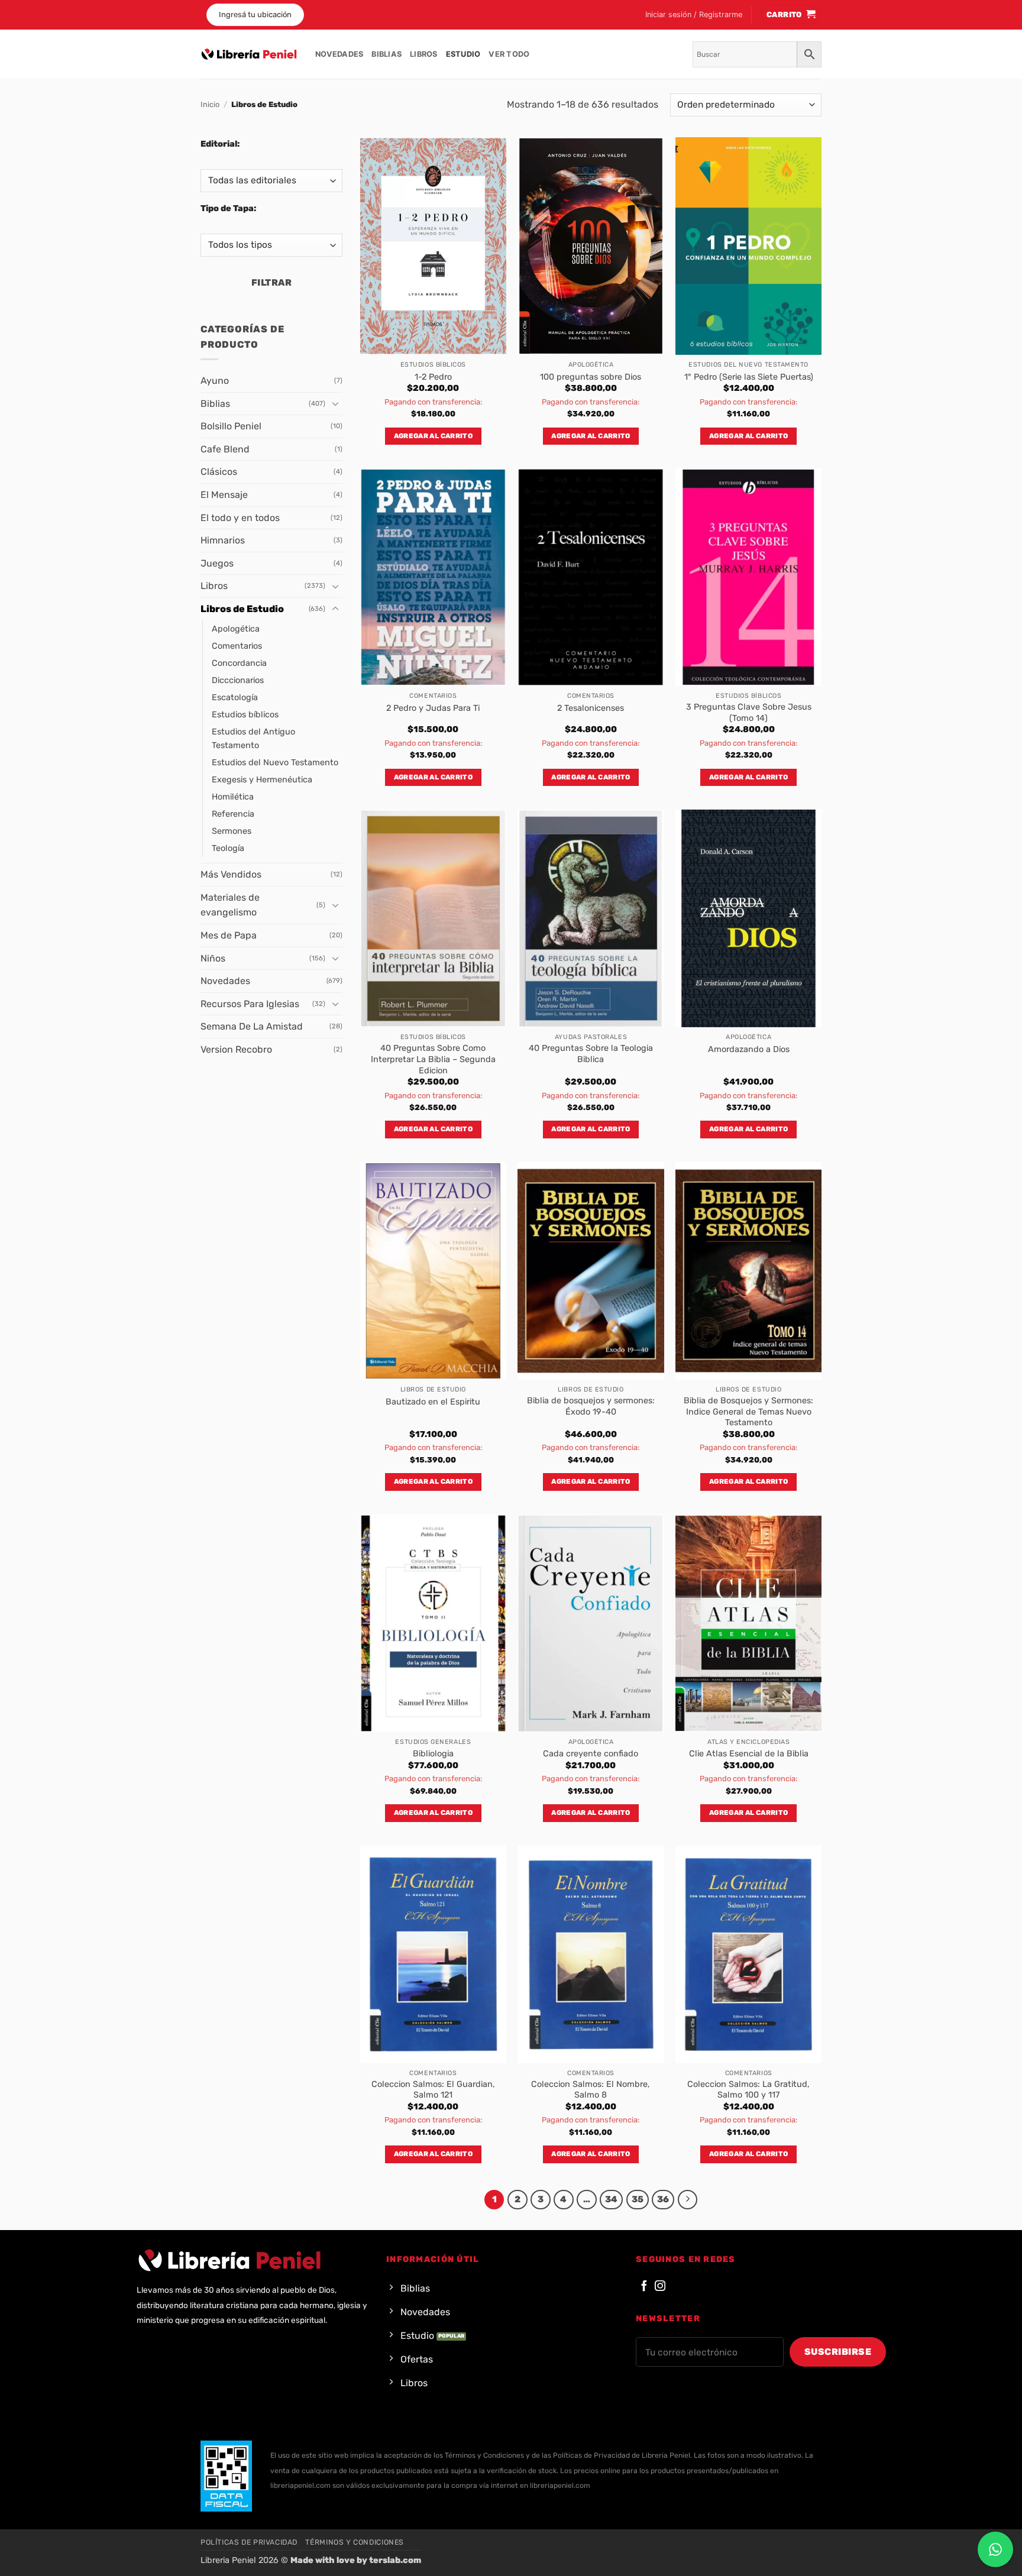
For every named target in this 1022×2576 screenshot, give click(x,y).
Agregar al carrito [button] (433, 436)
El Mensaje (224, 495)
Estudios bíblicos (245, 715)
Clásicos (219, 472)
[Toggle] (335, 403)
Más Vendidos (231, 874)
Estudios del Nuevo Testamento (275, 763)
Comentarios (237, 646)
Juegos (217, 563)
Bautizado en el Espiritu (433, 1402)
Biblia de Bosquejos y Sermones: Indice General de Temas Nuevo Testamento (748, 1412)
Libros (424, 54)
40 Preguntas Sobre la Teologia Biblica (591, 1054)
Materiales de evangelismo (230, 905)
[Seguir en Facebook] (644, 2287)
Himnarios (223, 540)
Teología (228, 848)
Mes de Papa (229, 935)
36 (663, 2199)
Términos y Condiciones (354, 2542)
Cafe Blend (225, 449)
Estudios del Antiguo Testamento (253, 739)
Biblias (387, 54)
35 (638, 2199)
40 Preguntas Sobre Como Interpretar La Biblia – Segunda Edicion (433, 1059)
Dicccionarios (238, 680)
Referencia (233, 814)
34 (611, 2199)
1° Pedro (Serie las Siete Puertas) (749, 377)
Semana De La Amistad (252, 1026)
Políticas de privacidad (249, 2542)
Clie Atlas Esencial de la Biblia (749, 1754)
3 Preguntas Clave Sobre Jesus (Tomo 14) (749, 713)
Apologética (236, 629)
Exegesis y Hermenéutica (262, 780)
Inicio (210, 104)
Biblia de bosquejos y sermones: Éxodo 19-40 (591, 1406)
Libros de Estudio (242, 609)
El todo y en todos (240, 518)
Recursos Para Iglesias (250, 1004)
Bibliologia (433, 1754)
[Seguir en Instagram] (660, 2287)
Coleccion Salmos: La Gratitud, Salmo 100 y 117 (748, 2090)
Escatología (235, 698)
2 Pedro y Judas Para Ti (433, 708)
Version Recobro (236, 1049)
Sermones (232, 831)
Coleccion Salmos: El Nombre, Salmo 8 (591, 2090)
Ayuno (215, 381)
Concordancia (239, 663)
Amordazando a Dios (749, 1049)
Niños (213, 958)
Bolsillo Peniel (231, 426)
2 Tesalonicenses (591, 708)
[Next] (688, 2200)
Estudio (463, 54)
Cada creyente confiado (591, 1754)
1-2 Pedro (433, 377)
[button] (694, 15)
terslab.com (395, 2560)
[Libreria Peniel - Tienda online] (249, 54)
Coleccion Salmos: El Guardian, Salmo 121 (433, 2090)
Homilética (233, 797)
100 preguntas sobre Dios (591, 377)
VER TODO (509, 54)
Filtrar (271, 282)
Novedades (339, 54)
